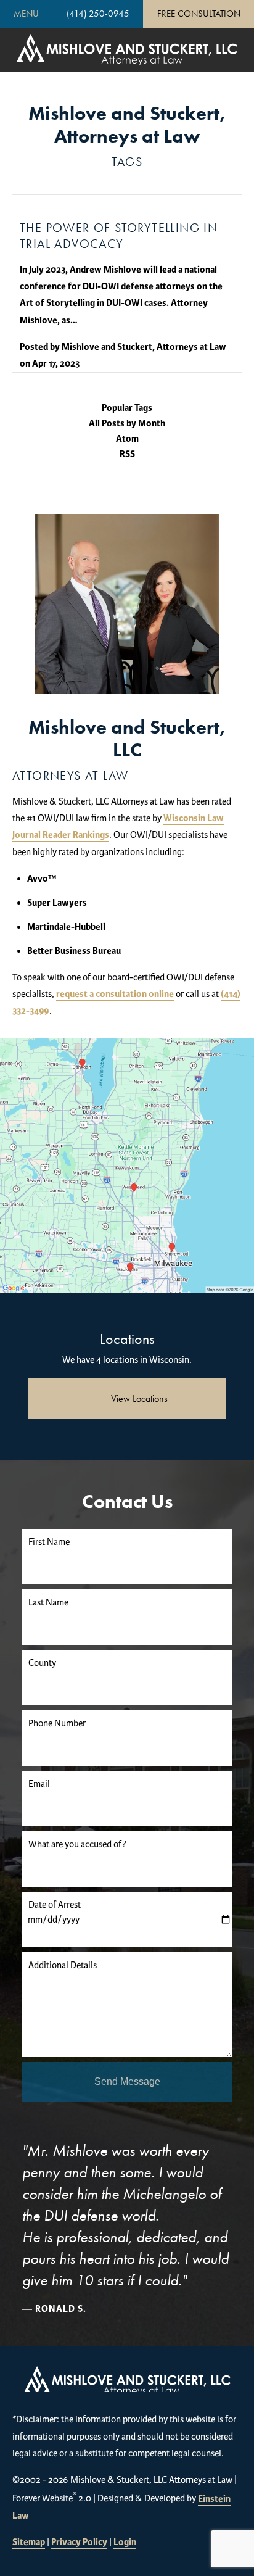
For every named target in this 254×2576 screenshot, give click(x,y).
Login (125, 2542)
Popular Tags (127, 408)
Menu (26, 14)
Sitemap (29, 2542)
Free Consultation (199, 14)
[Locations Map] (127, 1165)
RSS (127, 454)
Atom (127, 439)
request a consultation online (115, 994)
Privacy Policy (79, 2542)
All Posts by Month (127, 424)
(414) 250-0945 (98, 14)
